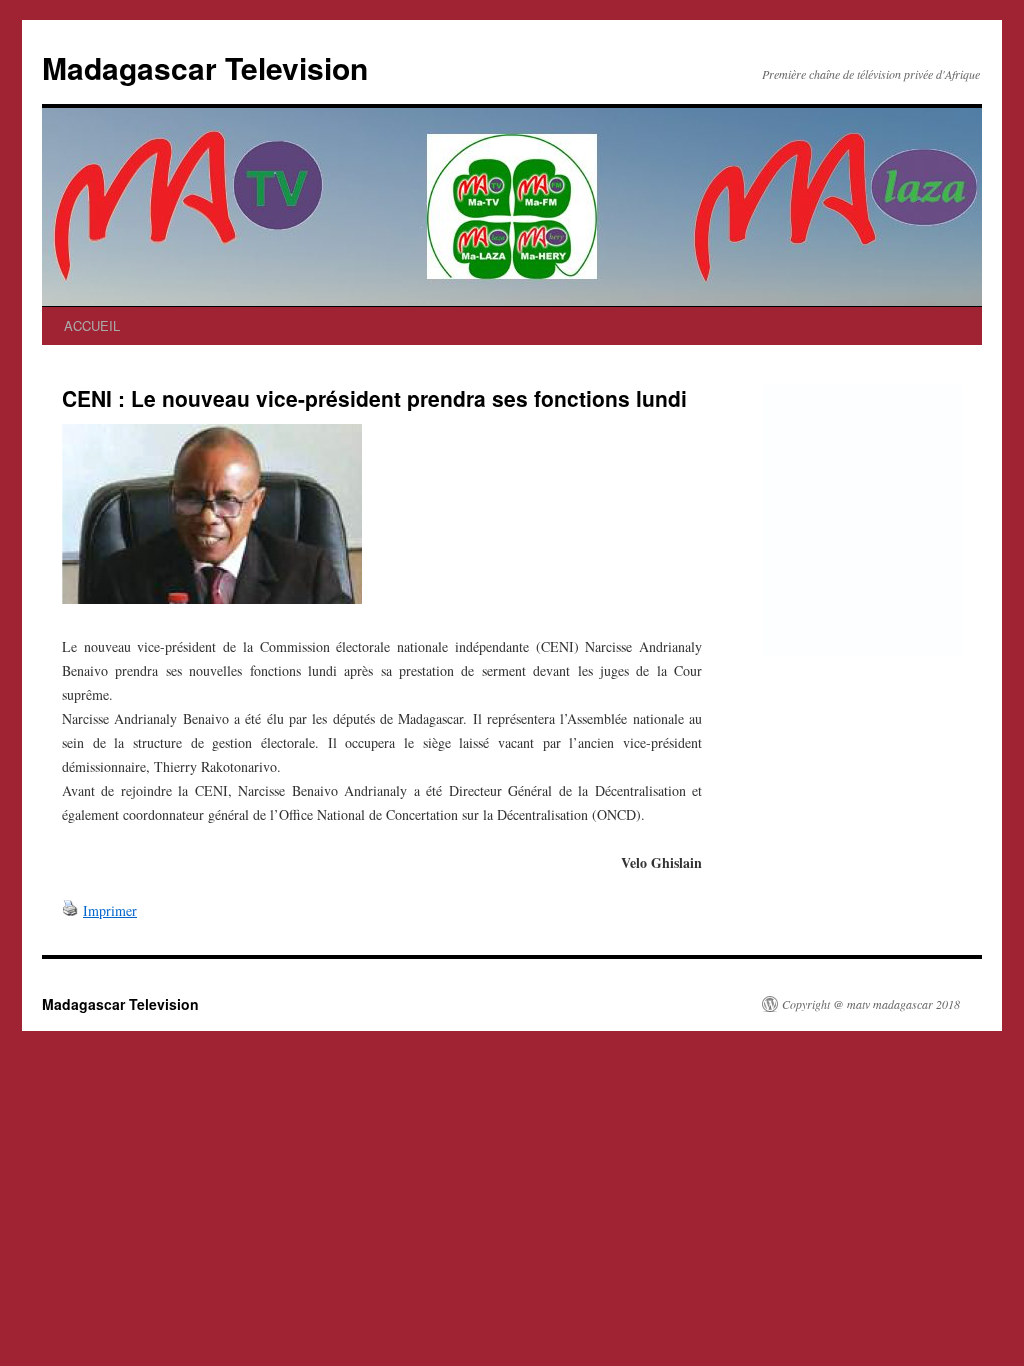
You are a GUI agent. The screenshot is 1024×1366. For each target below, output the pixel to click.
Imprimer (110, 910)
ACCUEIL (92, 325)
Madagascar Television (205, 67)
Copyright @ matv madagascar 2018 (871, 1004)
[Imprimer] (70, 910)
